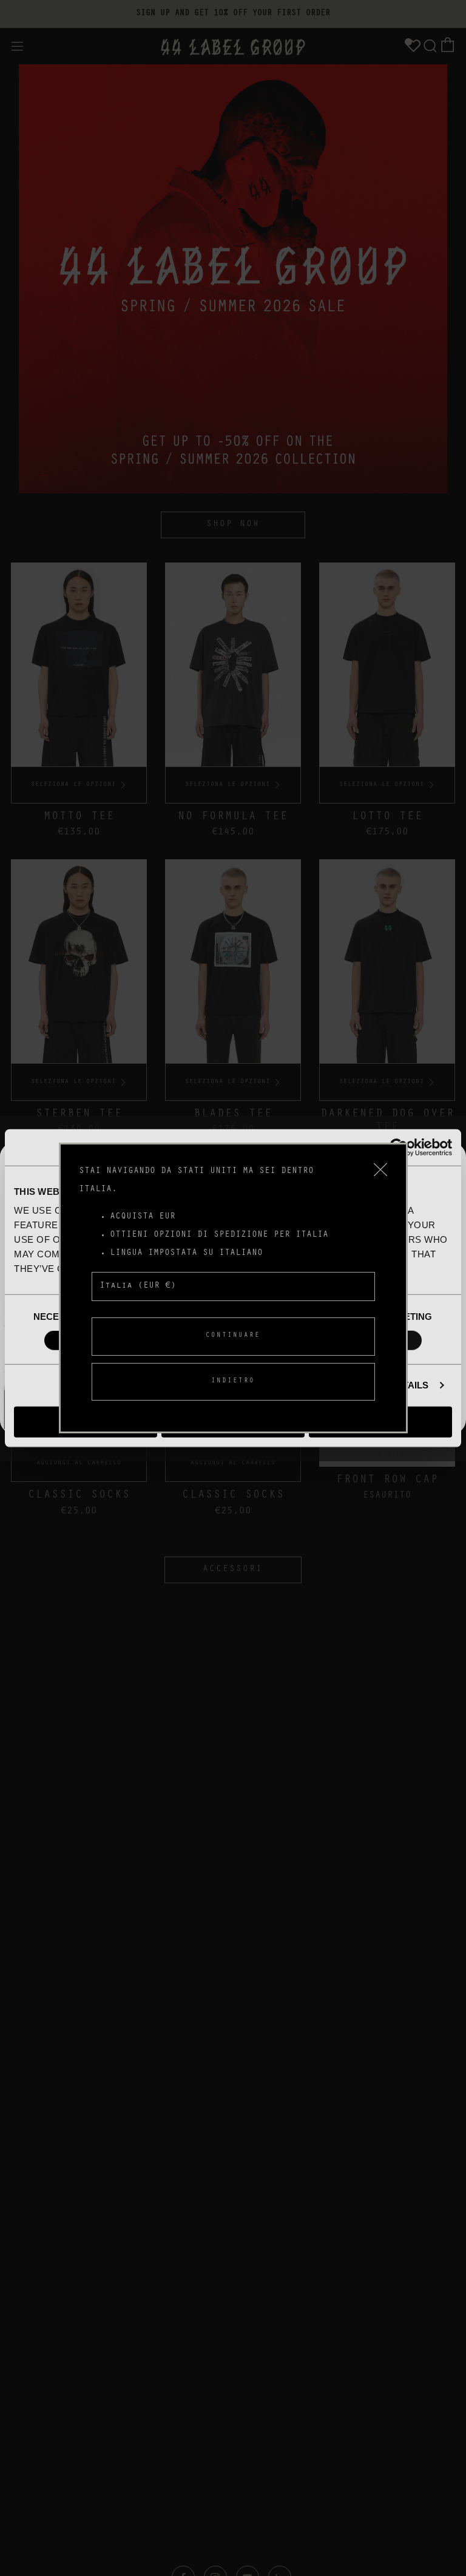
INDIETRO (233, 1381)
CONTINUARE (233, 1336)
